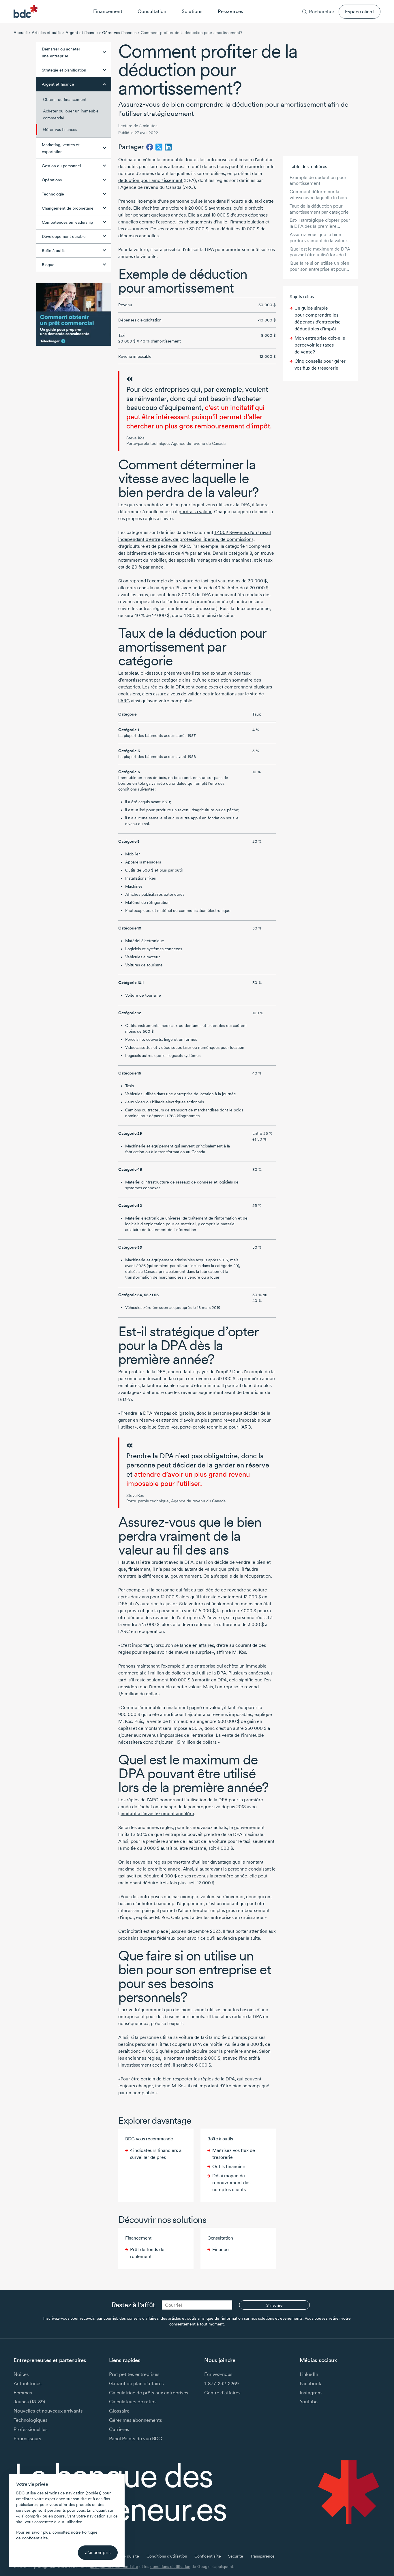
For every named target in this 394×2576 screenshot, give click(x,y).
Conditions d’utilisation (167, 2556)
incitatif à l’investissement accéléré (157, 1814)
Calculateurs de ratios (133, 2401)
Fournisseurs (27, 2438)
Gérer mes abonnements (136, 2420)
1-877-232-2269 (222, 2383)
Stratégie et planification (64, 70)
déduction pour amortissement (150, 180)
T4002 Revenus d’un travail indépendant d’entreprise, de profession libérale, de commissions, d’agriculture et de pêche (195, 539)
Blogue (48, 265)
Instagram (311, 2392)
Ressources (230, 11)
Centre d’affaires (222, 2392)
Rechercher (322, 11)
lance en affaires (197, 1645)
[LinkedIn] (168, 147)
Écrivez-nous (218, 2374)
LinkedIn (309, 2374)
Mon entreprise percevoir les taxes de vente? (320, 345)
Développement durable (64, 236)
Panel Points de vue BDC (136, 2438)
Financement (108, 11)
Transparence (262, 2556)
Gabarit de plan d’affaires (136, 2383)
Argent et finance (82, 33)
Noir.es (21, 2374)
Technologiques (31, 2420)
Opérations (52, 180)
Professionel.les (31, 2429)
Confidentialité (208, 2556)
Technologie (53, 194)
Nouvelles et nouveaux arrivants (48, 2411)
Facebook (310, 2383)
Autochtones (28, 2383)
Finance (221, 2249)
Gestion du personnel (61, 166)
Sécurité (236, 2556)
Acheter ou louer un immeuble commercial (71, 114)
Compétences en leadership (67, 222)
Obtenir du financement (65, 99)
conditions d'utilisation (170, 2566)
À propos (299, 4)
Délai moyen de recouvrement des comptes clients (231, 2183)
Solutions (192, 11)
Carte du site (127, 2556)
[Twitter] (159, 147)
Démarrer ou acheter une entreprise (61, 52)
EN (378, 4)
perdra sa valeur (195, 512)
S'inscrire (274, 2305)
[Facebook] (150, 147)
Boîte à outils (54, 251)
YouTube (309, 2401)
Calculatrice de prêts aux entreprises (149, 2392)
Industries (275, 4)
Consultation (152, 11)
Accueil (20, 33)
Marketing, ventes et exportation (61, 148)
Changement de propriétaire (68, 208)
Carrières (323, 4)
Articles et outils (46, 33)
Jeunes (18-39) (29, 2401)
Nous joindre (350, 4)
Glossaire (119, 2411)
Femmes (23, 2392)
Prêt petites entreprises (134, 2374)
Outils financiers (229, 2166)
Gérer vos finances (119, 33)
